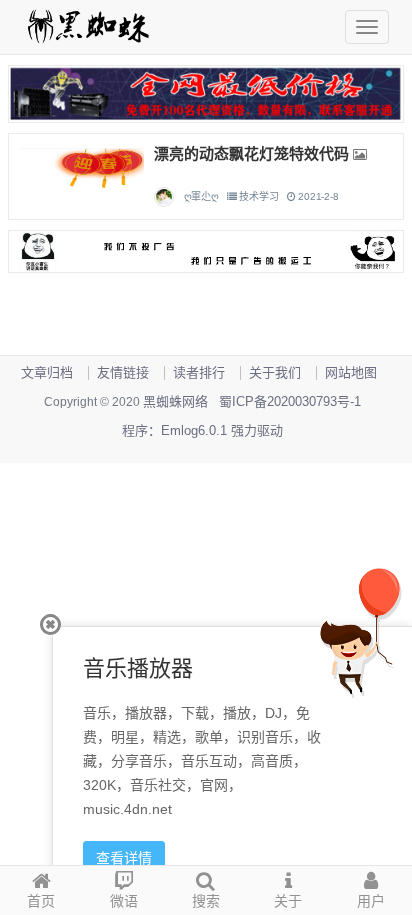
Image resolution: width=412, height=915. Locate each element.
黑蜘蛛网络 (175, 401)
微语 (124, 901)
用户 (371, 901)
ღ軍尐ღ (201, 196)
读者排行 (199, 372)
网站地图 (351, 372)
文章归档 (47, 372)
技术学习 (258, 196)
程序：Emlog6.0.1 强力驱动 (202, 430)
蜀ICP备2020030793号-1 (290, 401)
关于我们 (275, 372)
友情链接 (123, 372)
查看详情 (124, 858)
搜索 (206, 901)
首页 (41, 901)
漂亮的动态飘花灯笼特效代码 (251, 153)
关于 (288, 901)
